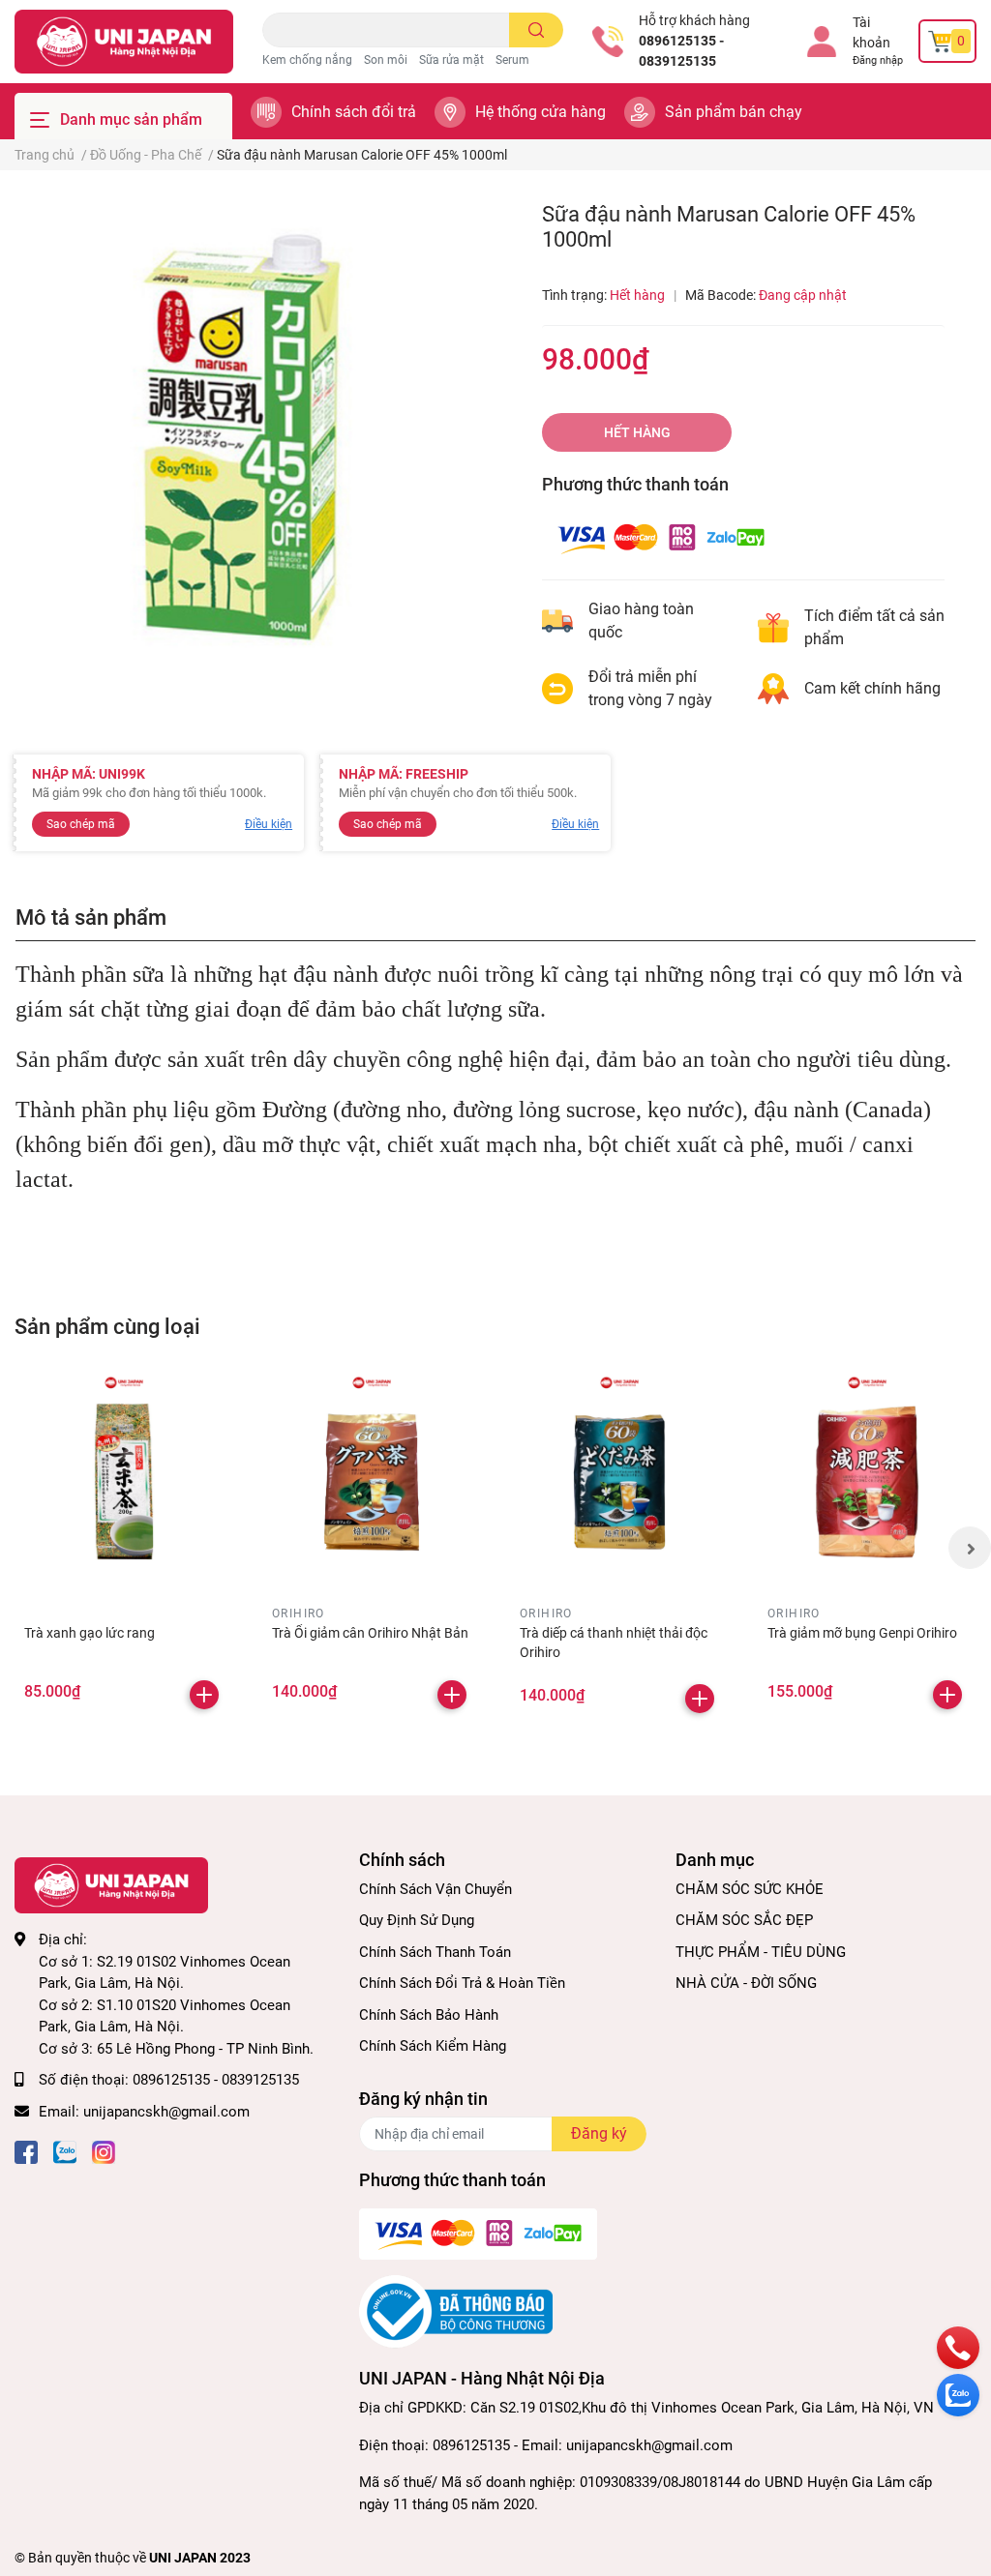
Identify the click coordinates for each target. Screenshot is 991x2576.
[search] (537, 30)
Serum (512, 60)
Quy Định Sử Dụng (417, 1920)
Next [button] (970, 1548)
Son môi (386, 60)
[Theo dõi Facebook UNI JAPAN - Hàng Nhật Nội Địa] (26, 2150)
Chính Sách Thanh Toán (435, 1952)
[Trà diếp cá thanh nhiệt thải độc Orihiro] (619, 1482)
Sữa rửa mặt (451, 60)
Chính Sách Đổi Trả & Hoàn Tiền (462, 1983)
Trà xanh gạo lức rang (90, 1633)
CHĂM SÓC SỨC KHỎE (750, 1889)
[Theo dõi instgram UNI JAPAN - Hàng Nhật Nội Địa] (104, 2150)
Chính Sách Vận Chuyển (435, 1889)
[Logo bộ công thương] (456, 2311)
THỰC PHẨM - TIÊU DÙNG (761, 1952)
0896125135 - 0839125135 (681, 51)
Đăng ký (599, 2133)
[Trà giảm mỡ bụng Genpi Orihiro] (867, 1482)
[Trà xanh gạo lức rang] (124, 1482)
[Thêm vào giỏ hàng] (204, 1695)
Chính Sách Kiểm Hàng (433, 2046)
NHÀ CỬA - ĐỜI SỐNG (746, 1983)
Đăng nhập (878, 60)
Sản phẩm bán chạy (734, 112)
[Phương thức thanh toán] (661, 537)
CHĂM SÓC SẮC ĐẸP (744, 1920)
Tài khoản (871, 32)
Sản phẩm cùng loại (107, 1326)
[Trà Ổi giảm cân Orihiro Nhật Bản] (372, 1482)
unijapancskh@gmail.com (166, 2112)
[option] (248, 434)
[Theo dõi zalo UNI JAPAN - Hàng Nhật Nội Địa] (65, 2150)
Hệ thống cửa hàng (541, 112)
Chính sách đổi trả (354, 112)
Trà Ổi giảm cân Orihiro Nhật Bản (370, 1633)
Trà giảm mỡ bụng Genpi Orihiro (862, 1633)
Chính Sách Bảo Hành (429, 2015)
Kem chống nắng (307, 60)
